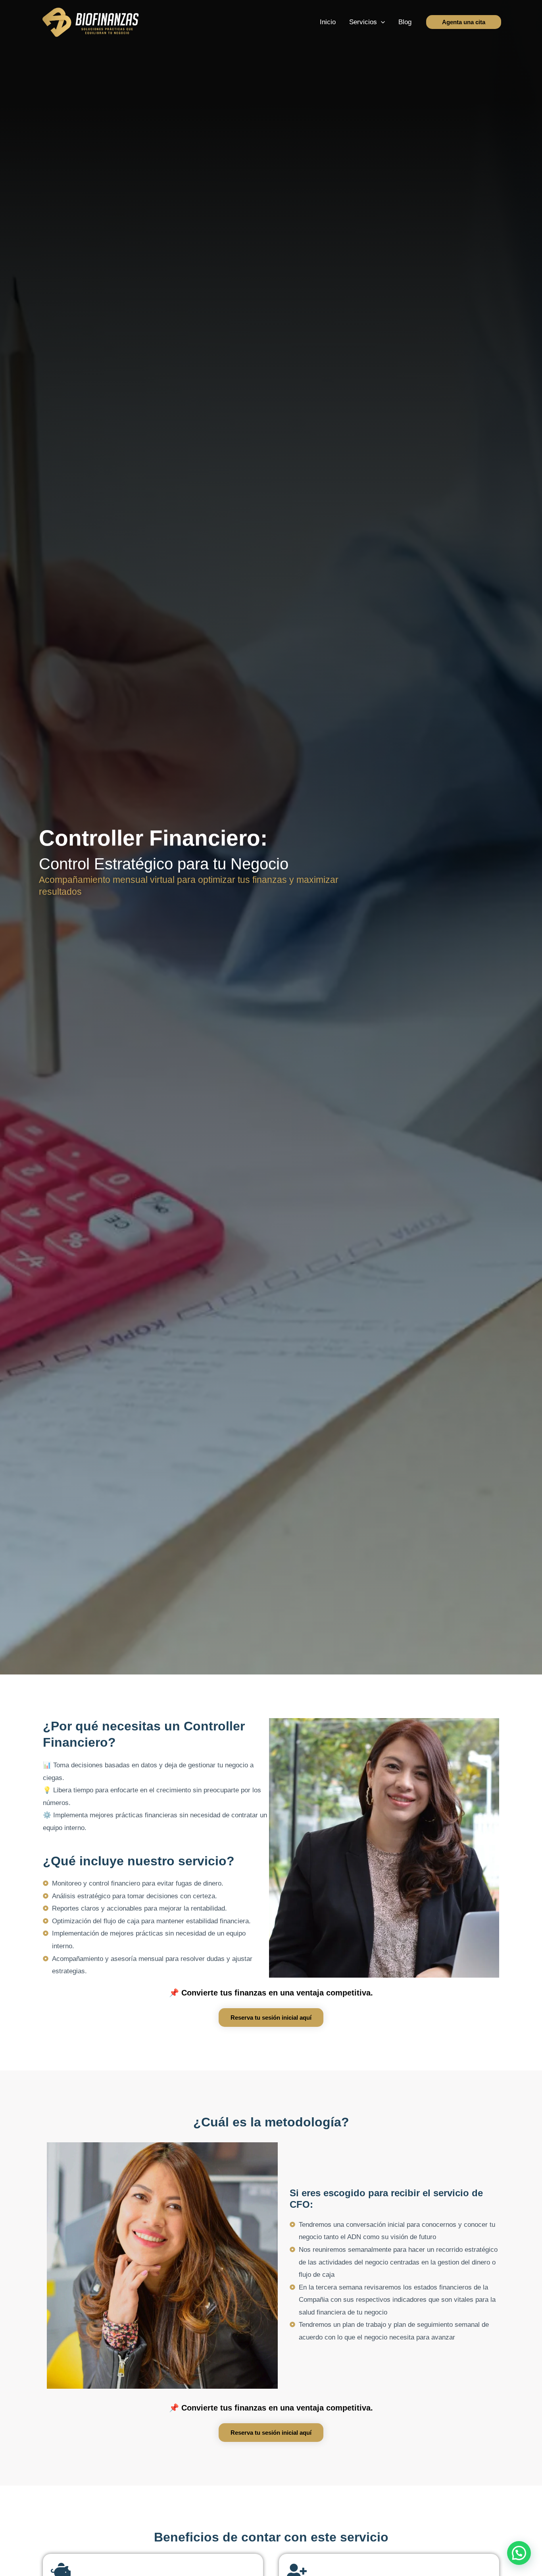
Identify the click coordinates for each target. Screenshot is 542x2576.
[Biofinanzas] (90, 22)
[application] (381, 22)
